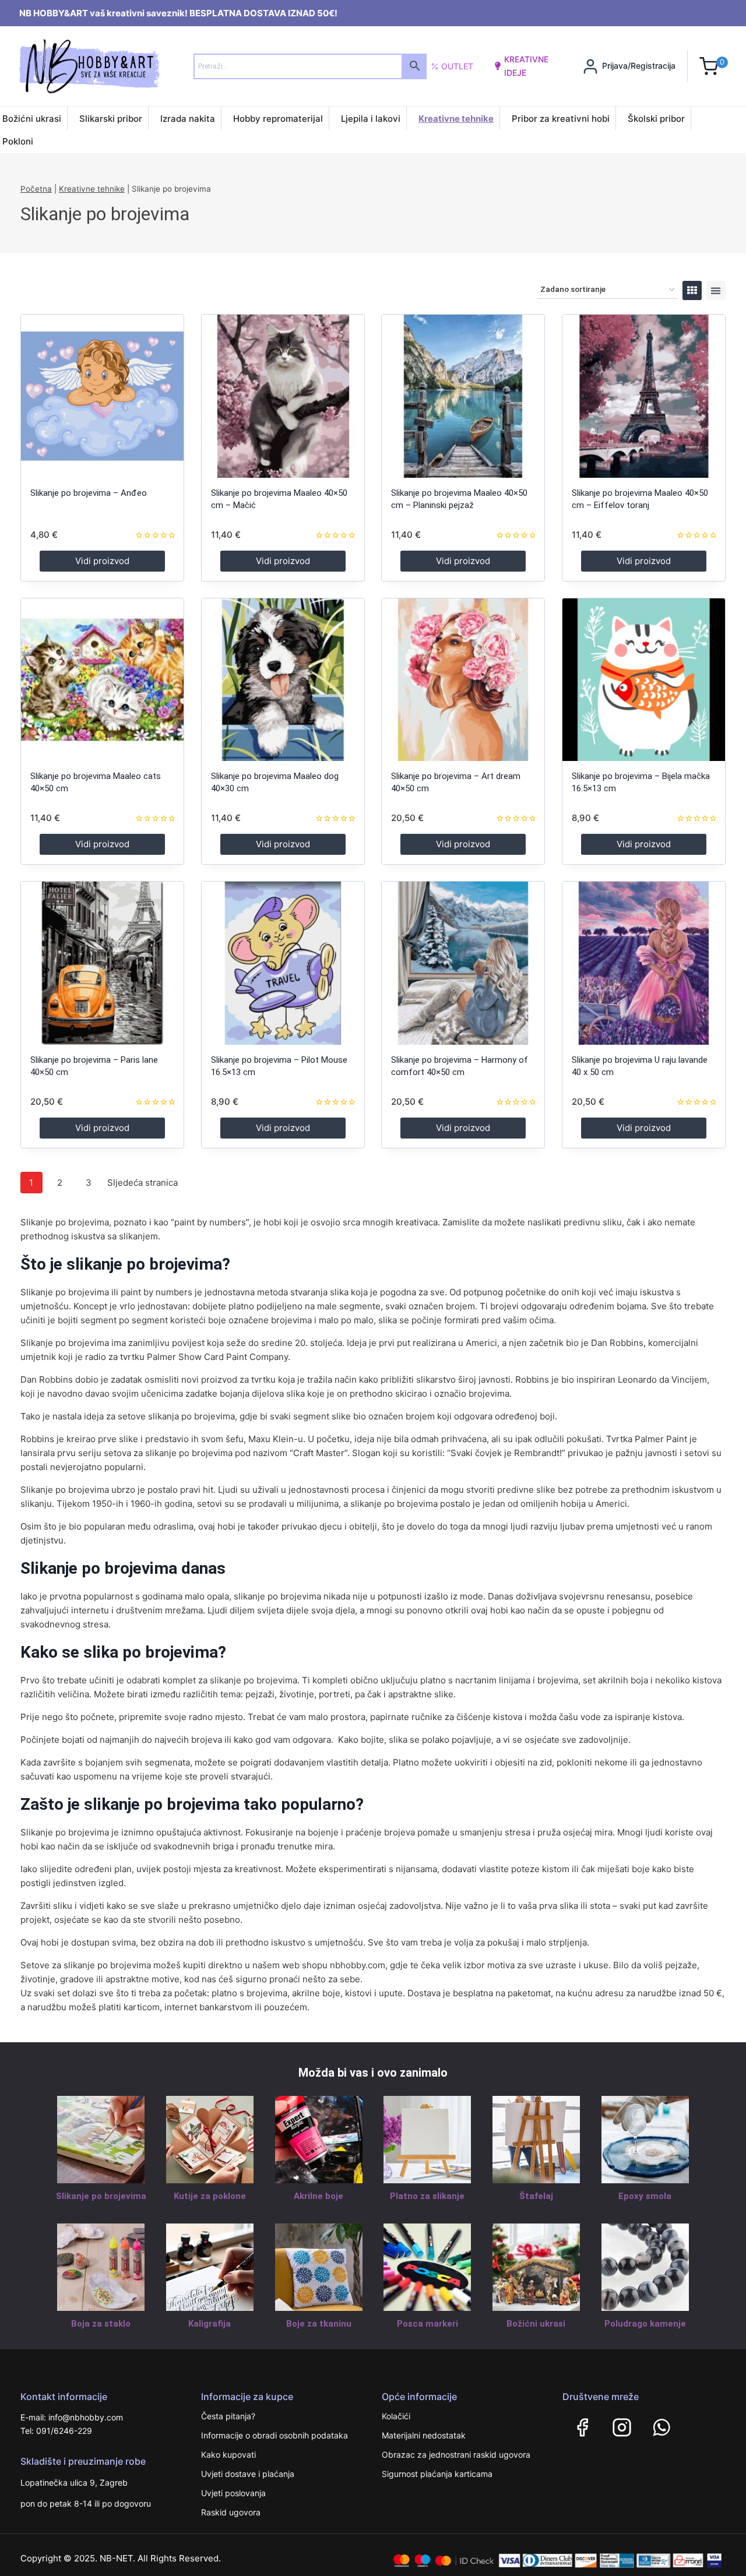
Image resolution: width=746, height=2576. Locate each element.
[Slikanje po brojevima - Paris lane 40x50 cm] (102, 963)
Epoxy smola (645, 2196)
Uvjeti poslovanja (233, 2493)
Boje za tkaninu (319, 2324)
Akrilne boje (319, 2196)
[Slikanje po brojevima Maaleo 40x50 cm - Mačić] (283, 396)
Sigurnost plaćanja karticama (437, 2474)
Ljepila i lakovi (371, 119)
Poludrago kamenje (645, 2324)
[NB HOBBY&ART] (89, 66)
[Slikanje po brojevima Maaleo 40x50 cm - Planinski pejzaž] (463, 396)
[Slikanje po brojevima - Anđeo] (102, 396)
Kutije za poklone (210, 2196)
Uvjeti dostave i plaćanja (248, 2474)
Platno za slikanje (427, 2196)
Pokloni (18, 141)
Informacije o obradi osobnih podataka (275, 2435)
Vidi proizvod (102, 561)
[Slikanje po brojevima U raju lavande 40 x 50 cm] (644, 963)
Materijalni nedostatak (424, 2435)
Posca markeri (427, 2324)
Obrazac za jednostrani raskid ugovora (456, 2455)
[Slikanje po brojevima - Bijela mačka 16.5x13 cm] (644, 680)
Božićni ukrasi (32, 119)
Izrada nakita (188, 119)
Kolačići (396, 2416)
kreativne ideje (526, 66)
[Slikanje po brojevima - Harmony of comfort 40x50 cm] (463, 963)
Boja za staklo (101, 2324)
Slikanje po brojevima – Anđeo (89, 493)
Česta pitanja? (228, 2416)
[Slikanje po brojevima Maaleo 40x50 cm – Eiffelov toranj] (644, 396)
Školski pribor (656, 119)
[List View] (716, 290)
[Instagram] (622, 2427)
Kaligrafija (210, 2324)
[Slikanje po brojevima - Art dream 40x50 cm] (463, 680)
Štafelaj (536, 2196)
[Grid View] (692, 290)
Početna (36, 189)
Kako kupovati (228, 2455)
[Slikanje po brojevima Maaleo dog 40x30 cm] (283, 680)
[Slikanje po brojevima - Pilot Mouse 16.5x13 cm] (283, 963)
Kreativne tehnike (456, 119)
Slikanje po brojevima (101, 2196)
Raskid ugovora (231, 2512)
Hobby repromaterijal (278, 119)
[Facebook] (582, 2427)
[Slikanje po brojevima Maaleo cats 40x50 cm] (102, 680)
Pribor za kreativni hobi (561, 119)
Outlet (457, 66)
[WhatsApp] (661, 2427)
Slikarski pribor (111, 119)
